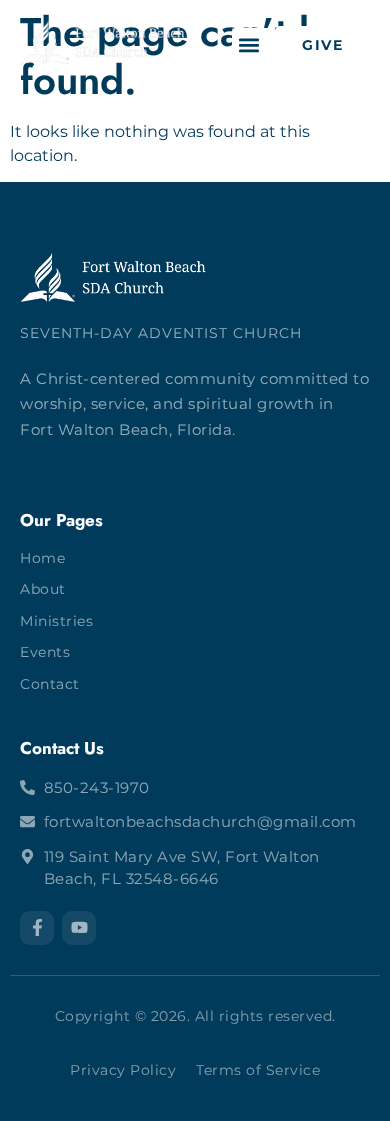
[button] (248, 44)
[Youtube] (79, 928)
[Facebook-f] (37, 928)
